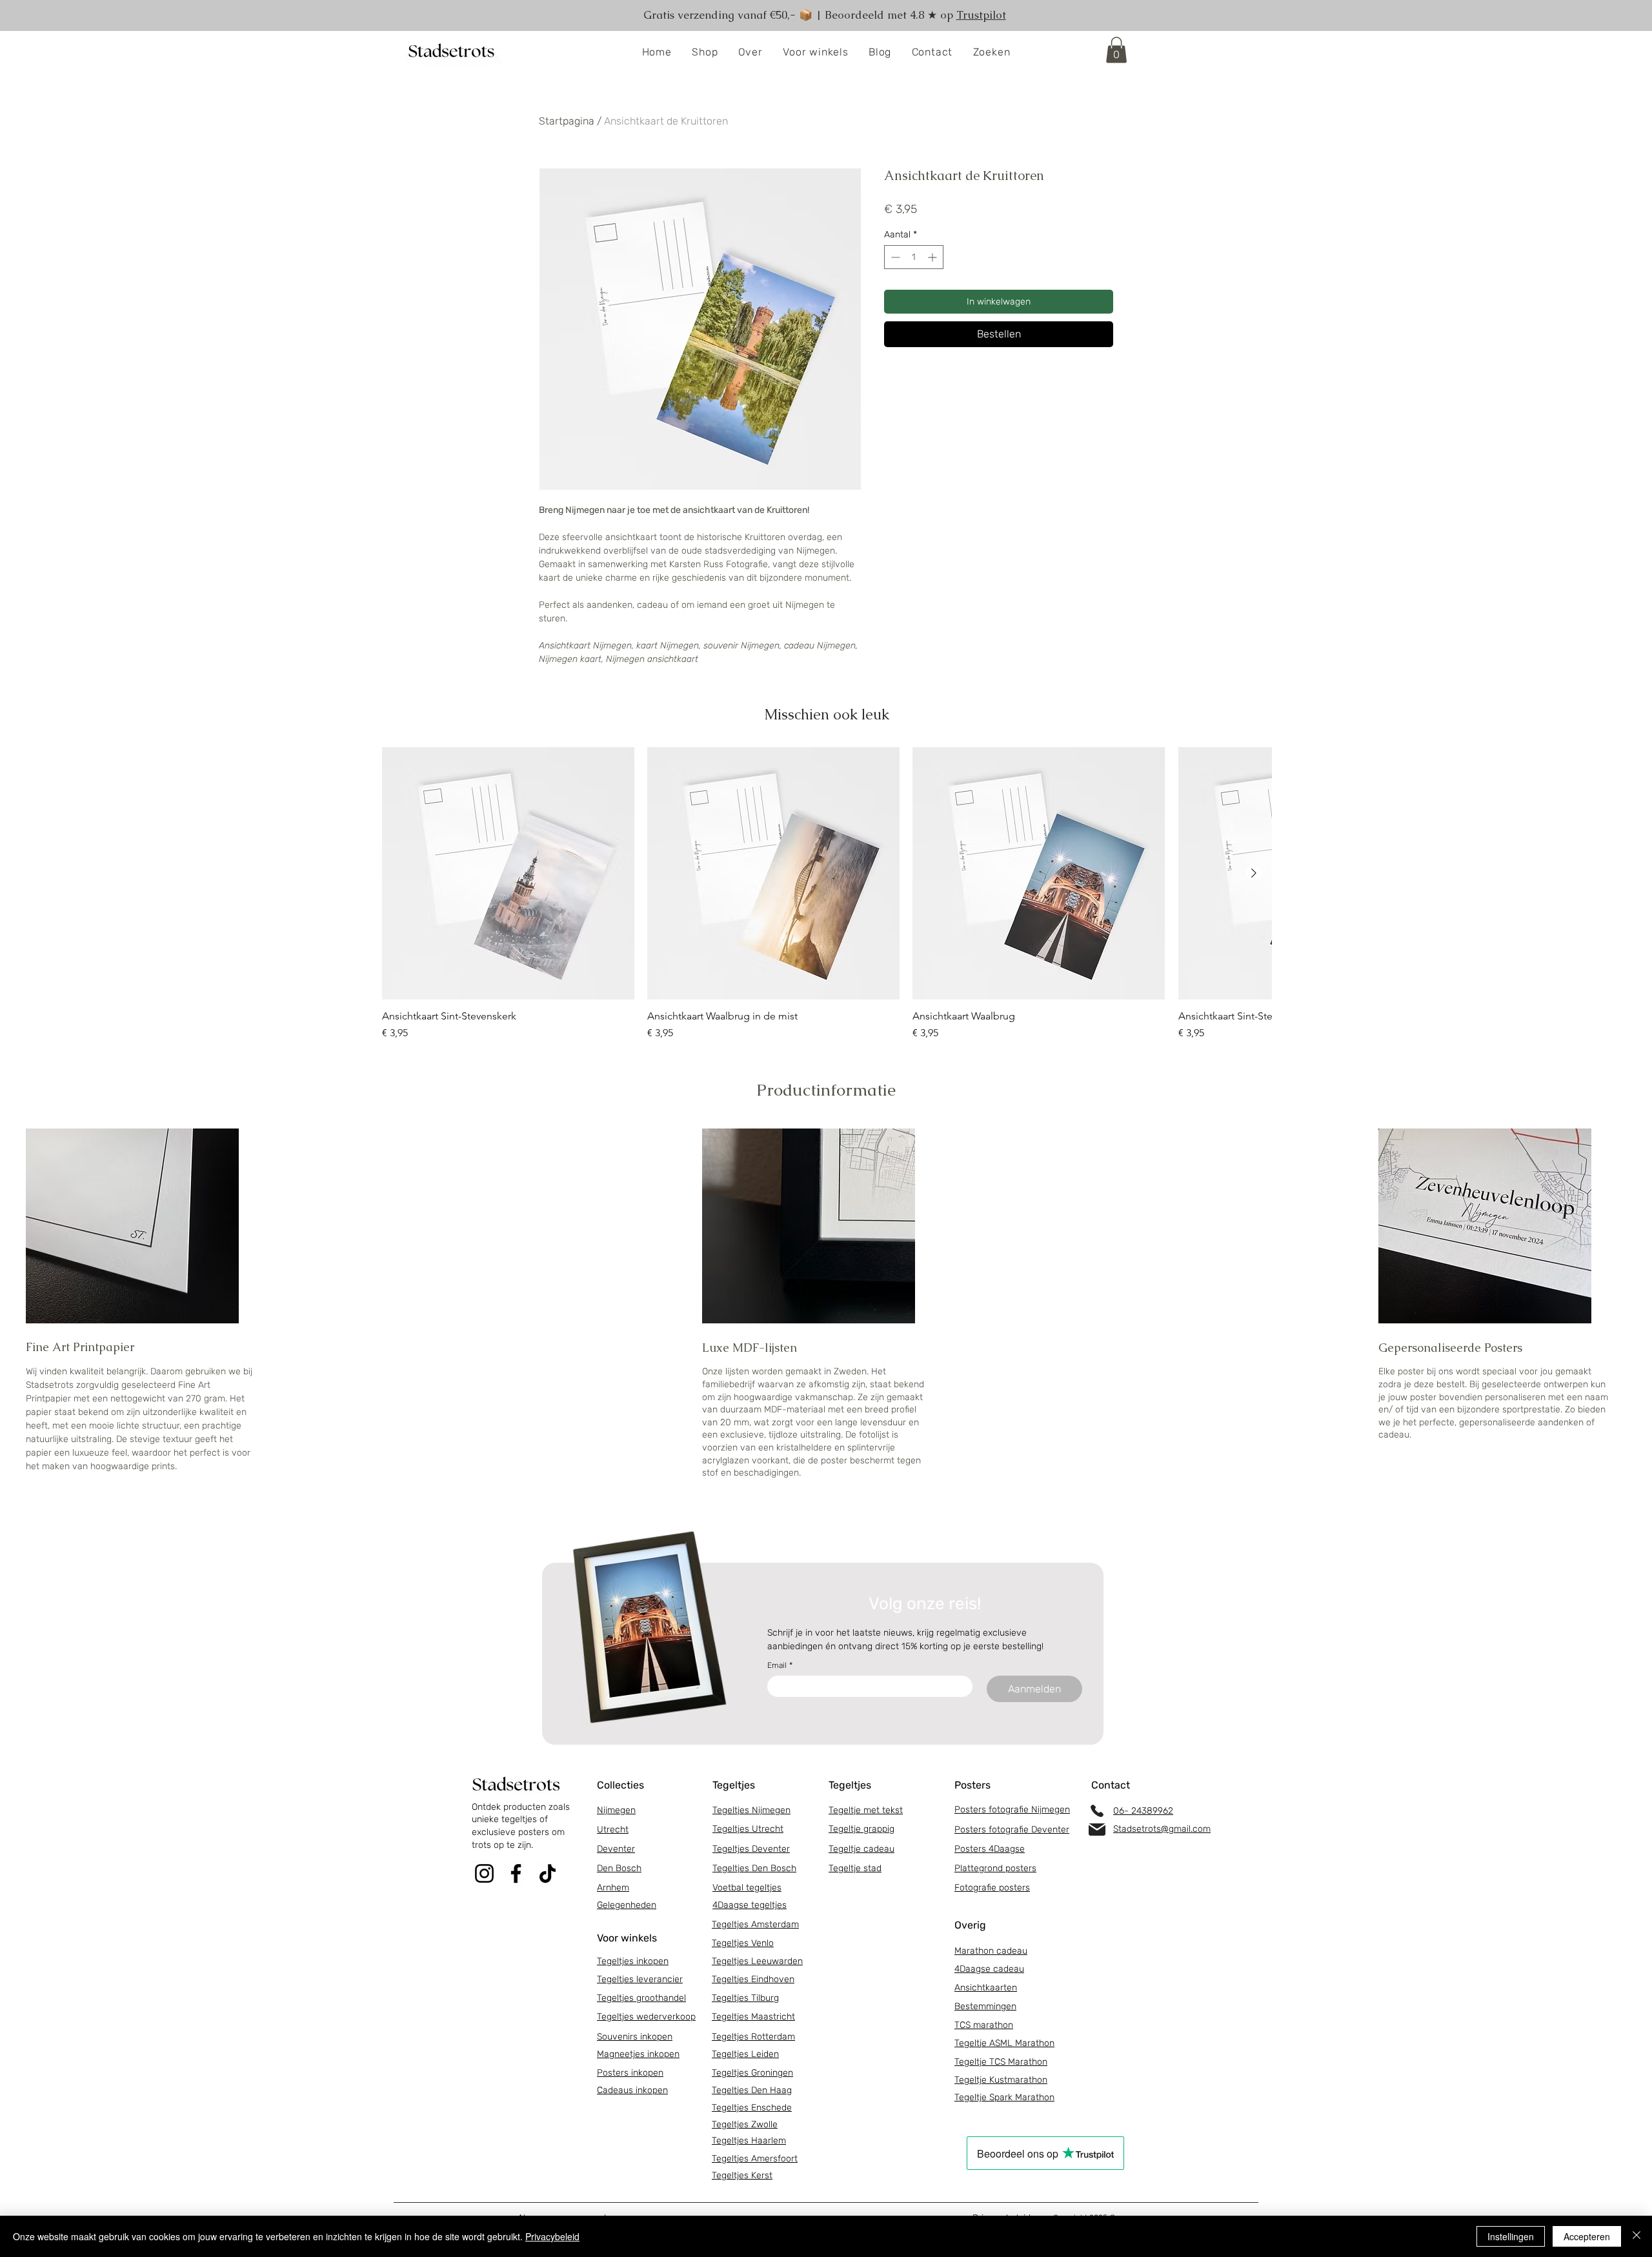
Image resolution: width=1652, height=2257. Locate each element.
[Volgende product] (1254, 873)
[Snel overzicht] (508, 873)
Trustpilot (981, 15)
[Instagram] (484, 1873)
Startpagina (567, 121)
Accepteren (1587, 2236)
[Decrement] (894, 257)
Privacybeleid (552, 2236)
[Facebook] (516, 1873)
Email (780, 1665)
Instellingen (1511, 2236)
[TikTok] (548, 1873)
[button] (705, 53)
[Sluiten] (1637, 2236)
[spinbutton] (914, 257)
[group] (827, 900)
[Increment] (933, 257)
